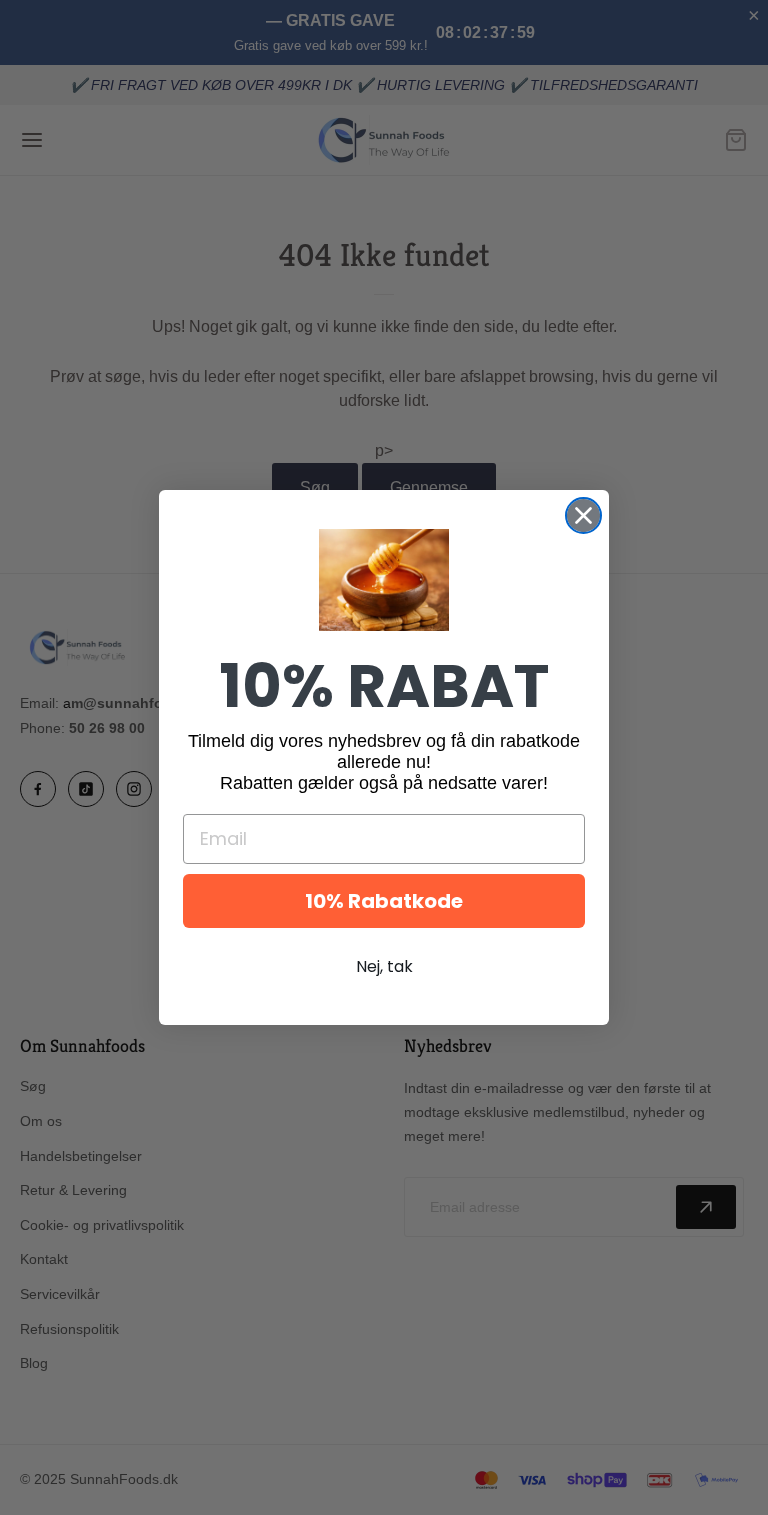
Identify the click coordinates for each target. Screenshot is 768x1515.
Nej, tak (384, 966)
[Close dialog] (583, 515)
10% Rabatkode (384, 901)
